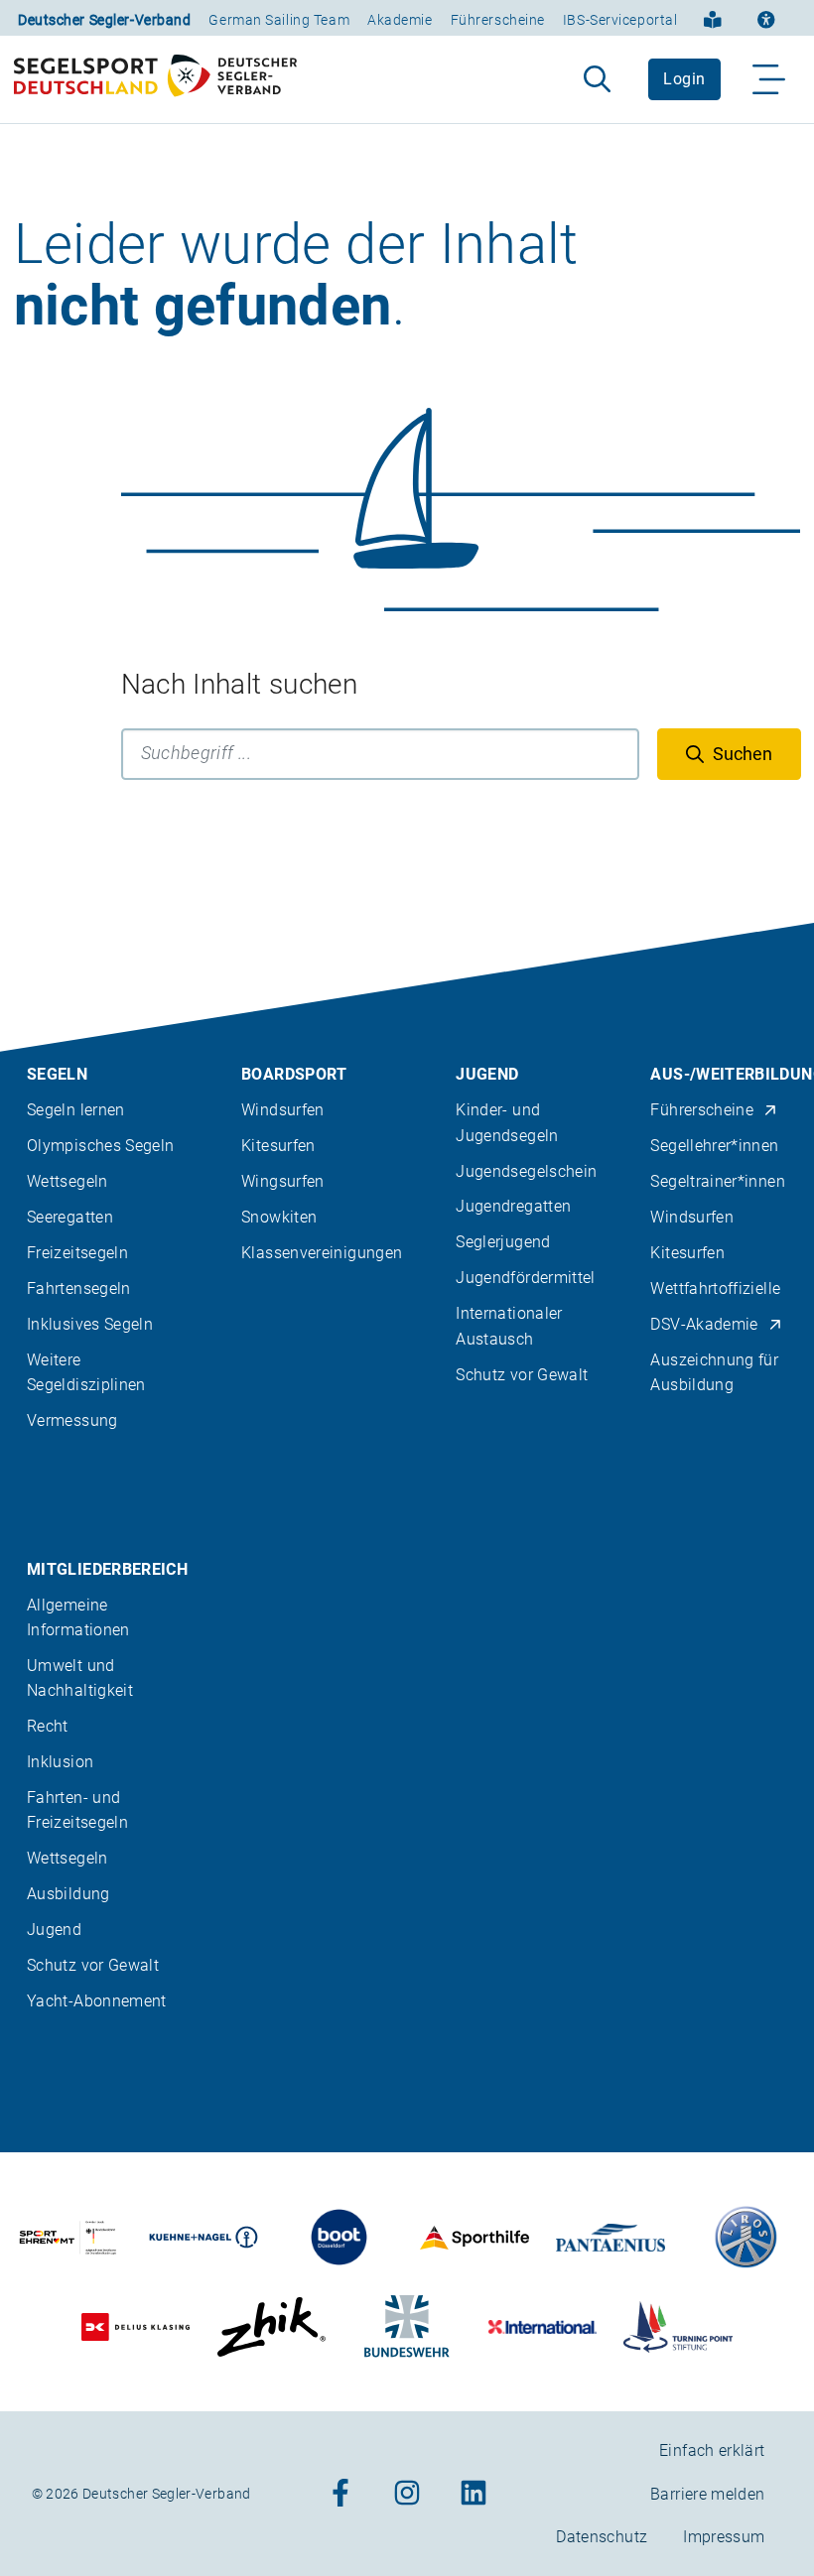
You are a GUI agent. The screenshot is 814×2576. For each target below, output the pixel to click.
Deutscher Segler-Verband (104, 20)
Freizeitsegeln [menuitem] (77, 1253)
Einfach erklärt (712, 2450)
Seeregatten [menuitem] (70, 1217)
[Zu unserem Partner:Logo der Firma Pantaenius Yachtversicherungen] (610, 2237)
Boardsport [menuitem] (294, 1074)
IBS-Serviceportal (620, 20)
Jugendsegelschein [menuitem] (526, 1171)
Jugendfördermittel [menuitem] (525, 1278)
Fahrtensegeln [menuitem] (79, 1288)
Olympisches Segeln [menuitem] (100, 1146)
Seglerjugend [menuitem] (503, 1242)
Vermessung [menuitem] (72, 1420)
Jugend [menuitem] (487, 1074)
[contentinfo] (407, 1749)
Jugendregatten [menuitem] (513, 1206)
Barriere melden (707, 2494)
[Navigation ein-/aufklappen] (770, 79)
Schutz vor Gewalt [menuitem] (522, 1375)
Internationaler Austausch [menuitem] (509, 1326)
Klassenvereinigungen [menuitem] (322, 1253)
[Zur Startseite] (155, 79)
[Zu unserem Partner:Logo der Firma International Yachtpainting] (543, 2326)
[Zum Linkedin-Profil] (474, 2494)
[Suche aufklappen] (597, 79)
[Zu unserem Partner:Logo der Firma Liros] (746, 2237)
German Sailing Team (279, 20)
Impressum (724, 2537)
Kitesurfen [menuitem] (278, 1146)
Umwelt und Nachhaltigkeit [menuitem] (80, 1678)
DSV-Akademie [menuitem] (704, 1324)
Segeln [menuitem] (57, 1074)
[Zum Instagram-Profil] (407, 2494)
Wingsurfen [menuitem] (283, 1181)
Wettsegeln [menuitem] (68, 1181)
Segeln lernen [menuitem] (76, 1110)
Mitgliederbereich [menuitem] (107, 1569)
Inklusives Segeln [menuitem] (90, 1324)
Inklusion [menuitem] (60, 1762)
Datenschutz (602, 2537)
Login (684, 79)
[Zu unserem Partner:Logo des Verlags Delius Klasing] (136, 2326)
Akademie (400, 20)
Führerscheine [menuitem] (702, 1110)
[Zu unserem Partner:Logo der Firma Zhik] (271, 2326)
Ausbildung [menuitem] (68, 1894)
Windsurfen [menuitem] (283, 1110)
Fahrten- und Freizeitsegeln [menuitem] (77, 1810)
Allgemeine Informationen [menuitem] (78, 1617)
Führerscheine (498, 20)
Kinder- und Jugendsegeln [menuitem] (507, 1122)
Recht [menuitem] (48, 1726)
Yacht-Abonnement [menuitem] (97, 2001)
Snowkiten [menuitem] (279, 1217)
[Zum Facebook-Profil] (340, 2494)
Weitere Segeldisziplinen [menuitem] (86, 1372)
